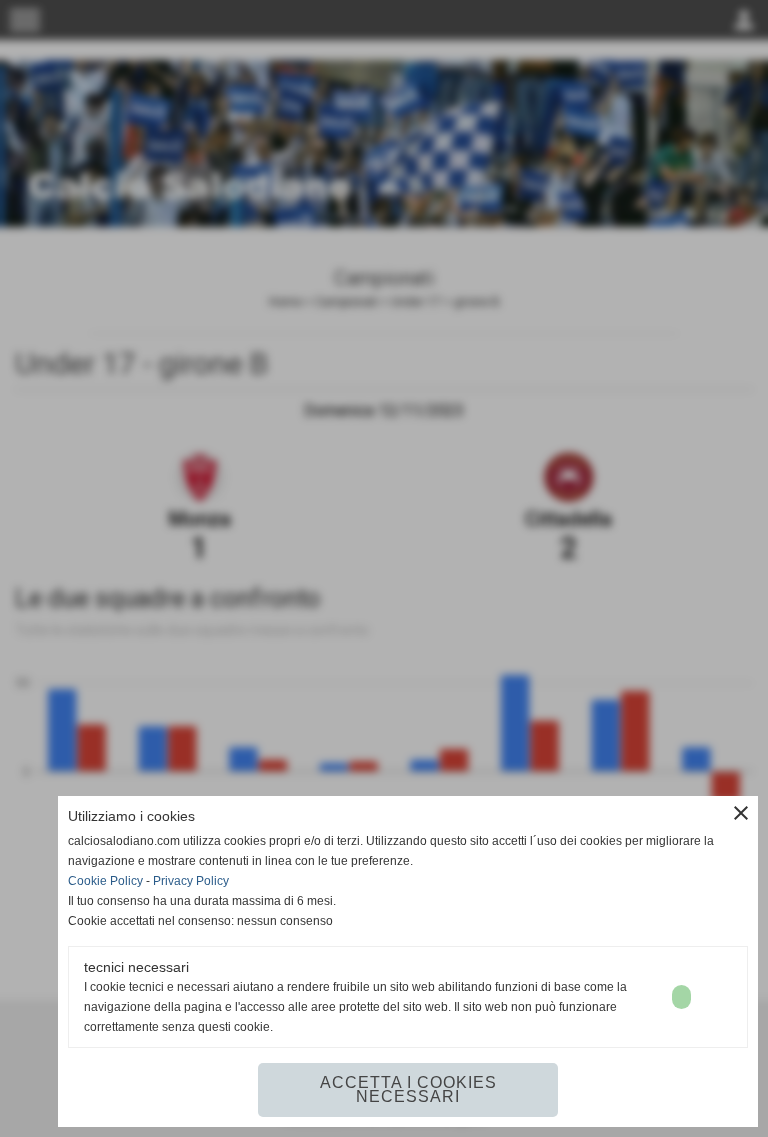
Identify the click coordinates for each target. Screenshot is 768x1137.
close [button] (741, 813)
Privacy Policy (191, 881)
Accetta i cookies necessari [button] (408, 1089)
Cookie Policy (105, 881)
